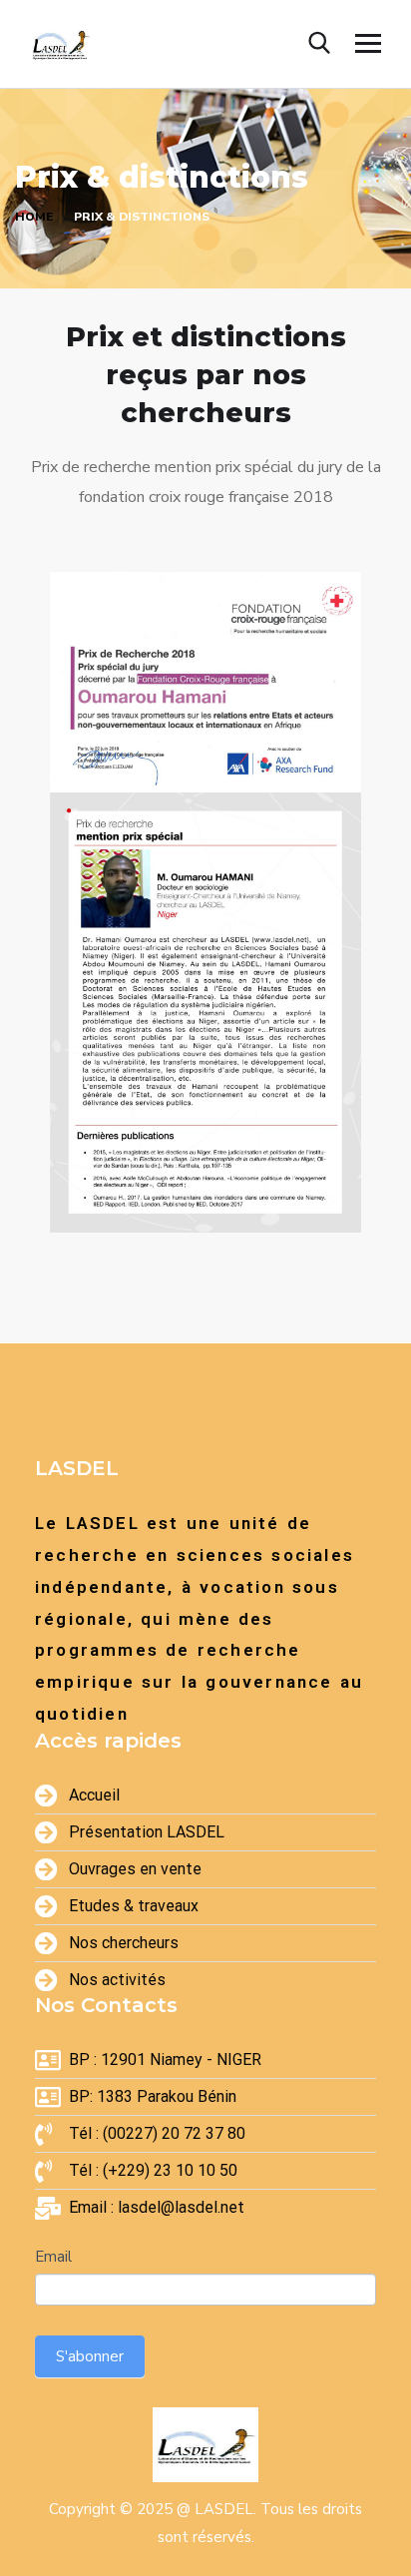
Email (53, 2257)
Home (34, 217)
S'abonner (90, 2356)
